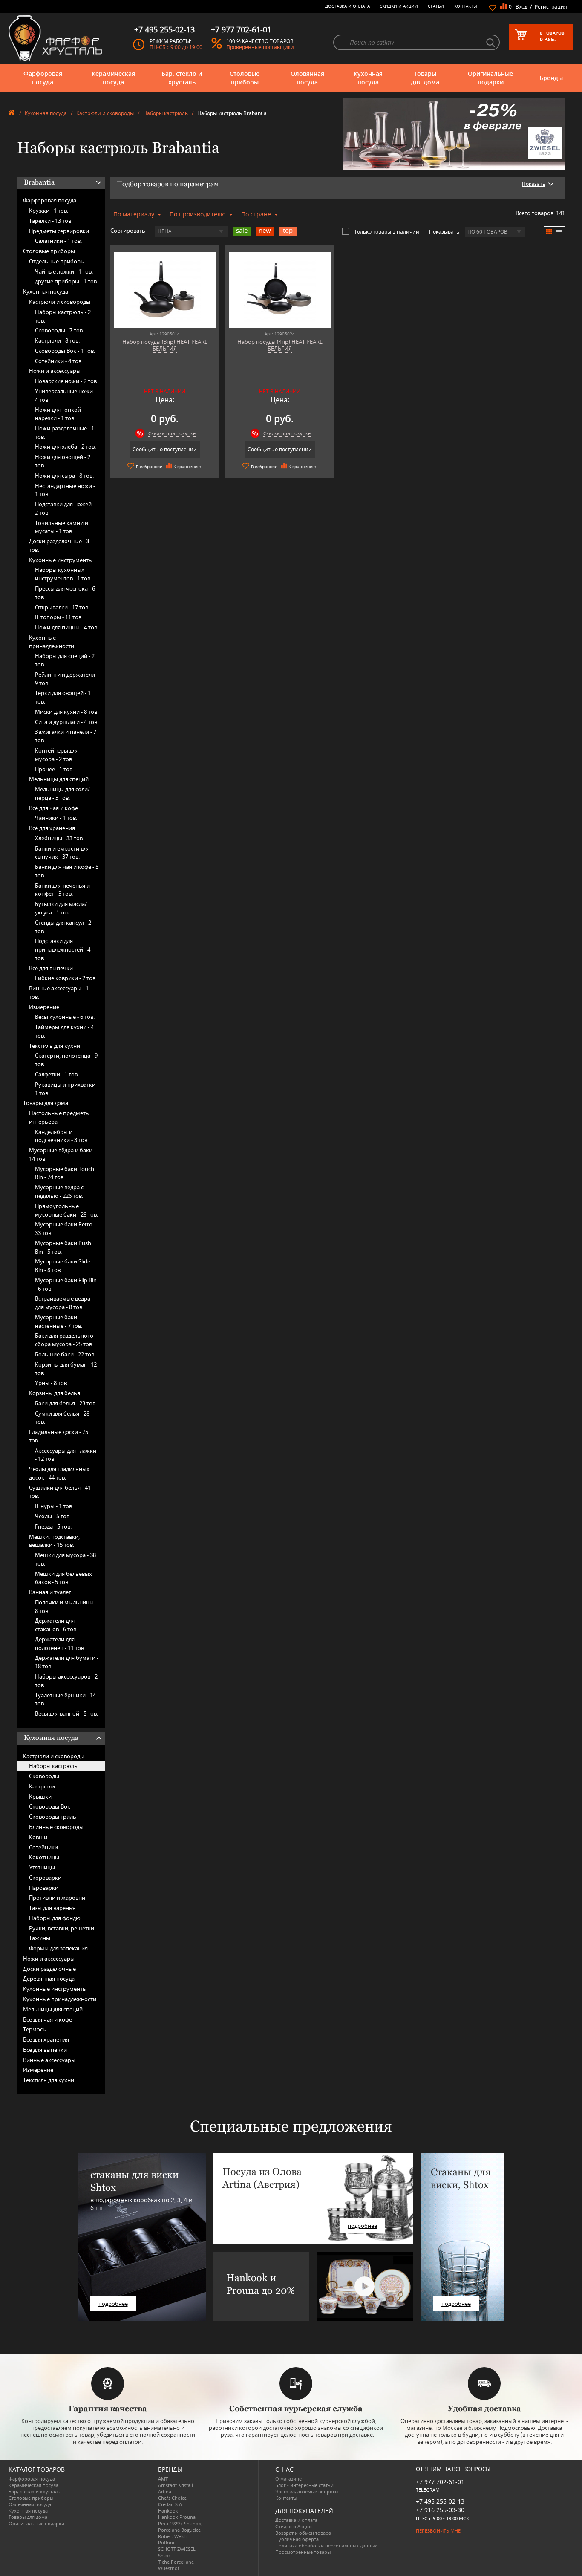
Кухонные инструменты (61, 560)
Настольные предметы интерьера (59, 1117)
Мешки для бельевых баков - (63, 1578)
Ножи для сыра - (64, 476)
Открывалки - (62, 607)
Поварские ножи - (66, 381)
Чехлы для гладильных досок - (59, 1473)
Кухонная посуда (368, 78)
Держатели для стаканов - (56, 1625)
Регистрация (551, 7)
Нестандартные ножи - (65, 490)
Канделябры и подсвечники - (62, 1136)
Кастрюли (42, 1786)
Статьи (436, 6)
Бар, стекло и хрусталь (182, 78)
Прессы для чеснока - (65, 593)
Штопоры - (59, 617)
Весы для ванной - (66, 1713)
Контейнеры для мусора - (57, 755)
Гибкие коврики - (66, 978)
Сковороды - (59, 330)
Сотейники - (59, 361)
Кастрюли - (57, 340)
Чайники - (56, 818)
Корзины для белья (55, 1393)
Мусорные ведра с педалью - (59, 1191)
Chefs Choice (172, 2498)
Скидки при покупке (172, 433)
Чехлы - (53, 1516)
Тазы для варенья (52, 1908)
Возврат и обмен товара (303, 2533)
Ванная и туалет (50, 1592)
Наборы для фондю (55, 1918)
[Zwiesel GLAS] (454, 133)
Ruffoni (166, 2543)
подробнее (113, 2304)
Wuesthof (169, 2568)
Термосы (35, 2029)
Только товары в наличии (387, 231)
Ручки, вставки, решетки (62, 1928)
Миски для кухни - (67, 712)
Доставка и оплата (347, 6)
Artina (165, 2491)
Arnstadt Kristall (176, 2485)
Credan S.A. (171, 2504)
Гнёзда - (53, 1526)
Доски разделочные (49, 1969)
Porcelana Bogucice (179, 2530)
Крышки (40, 1797)
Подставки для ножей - (65, 508)
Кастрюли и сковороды (105, 113)
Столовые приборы (245, 78)
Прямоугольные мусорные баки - (66, 1210)
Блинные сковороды (56, 1827)
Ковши (38, 1837)
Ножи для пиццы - (67, 627)
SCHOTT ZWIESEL (177, 2549)
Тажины (40, 1938)
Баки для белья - (66, 1403)
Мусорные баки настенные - (59, 1321)
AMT (163, 2479)
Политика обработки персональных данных (326, 2546)
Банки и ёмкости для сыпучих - (62, 853)
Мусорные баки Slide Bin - (63, 1266)
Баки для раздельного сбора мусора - (64, 1340)
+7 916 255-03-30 (440, 2510)
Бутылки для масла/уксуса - (61, 908)
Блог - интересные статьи (304, 2485)
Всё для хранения (52, 828)
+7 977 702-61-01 (440, 2482)
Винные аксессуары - (59, 992)
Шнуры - (54, 1506)
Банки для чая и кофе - (67, 871)
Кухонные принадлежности (52, 642)
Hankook (168, 2511)
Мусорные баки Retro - (65, 1229)
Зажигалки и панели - (66, 736)
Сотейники (43, 1847)
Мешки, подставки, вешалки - (54, 1541)
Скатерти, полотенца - (66, 1060)
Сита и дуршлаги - (67, 722)
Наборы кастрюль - (63, 316)
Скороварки (45, 1878)
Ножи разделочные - (65, 433)
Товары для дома (425, 78)
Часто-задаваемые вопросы (307, 2491)
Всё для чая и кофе (53, 808)
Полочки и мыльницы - (66, 1607)
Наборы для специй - (65, 660)
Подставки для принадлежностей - (63, 949)
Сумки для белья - (62, 1418)
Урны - (52, 1383)
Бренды (551, 78)
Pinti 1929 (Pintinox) (180, 2523)
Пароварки (44, 1888)
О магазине (288, 2479)
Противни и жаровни (57, 1898)
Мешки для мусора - (65, 1559)
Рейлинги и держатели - (66, 679)
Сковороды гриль (53, 1817)
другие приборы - (66, 281)
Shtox (164, 2555)
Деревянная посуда (49, 1979)
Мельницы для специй (59, 779)
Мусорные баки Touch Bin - (65, 1173)
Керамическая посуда (113, 78)
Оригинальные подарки (490, 78)
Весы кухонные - (65, 1017)
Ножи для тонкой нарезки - (58, 414)
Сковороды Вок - (65, 351)
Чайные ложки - (64, 271)
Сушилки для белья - (60, 1492)
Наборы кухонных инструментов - (63, 574)
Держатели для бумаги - (67, 1662)
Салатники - (58, 241)
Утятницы (42, 1867)
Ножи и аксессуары (55, 371)
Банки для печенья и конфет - (62, 890)
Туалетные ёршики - (65, 1699)
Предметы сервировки (59, 231)
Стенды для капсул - (63, 927)
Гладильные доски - (59, 1436)
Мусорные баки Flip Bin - (66, 1284)
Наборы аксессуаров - (66, 1681)
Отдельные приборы (57, 261)
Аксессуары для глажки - (66, 1455)
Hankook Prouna (177, 2517)
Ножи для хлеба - (65, 447)
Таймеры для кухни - (64, 1031)
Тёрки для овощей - (63, 697)
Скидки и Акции (399, 6)
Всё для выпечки (51, 968)
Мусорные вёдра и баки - (62, 1154)
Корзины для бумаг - (66, 1369)
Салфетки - (57, 1074)
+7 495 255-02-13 (440, 2501)
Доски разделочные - (59, 545)
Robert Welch (173, 2536)
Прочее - (54, 769)
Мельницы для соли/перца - (62, 793)
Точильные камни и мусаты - (62, 527)
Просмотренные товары (303, 2552)
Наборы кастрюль (166, 113)
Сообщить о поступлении (165, 449)
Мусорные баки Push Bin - (63, 1247)
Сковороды (44, 1776)
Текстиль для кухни (55, 1046)
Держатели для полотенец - (60, 1644)
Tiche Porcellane (176, 2562)
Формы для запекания (58, 1948)
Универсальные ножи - (65, 395)
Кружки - (49, 211)
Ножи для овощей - (63, 461)
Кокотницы (44, 1857)
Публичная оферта (297, 2539)
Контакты (466, 6)
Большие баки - (65, 1354)
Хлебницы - (59, 838)
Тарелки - (51, 221)
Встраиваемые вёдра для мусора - (63, 1303)
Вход (521, 7)
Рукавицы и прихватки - (67, 1089)
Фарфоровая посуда (43, 78)
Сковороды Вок (50, 1806)
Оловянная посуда (307, 78)
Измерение (44, 1007)
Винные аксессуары (49, 2060)
